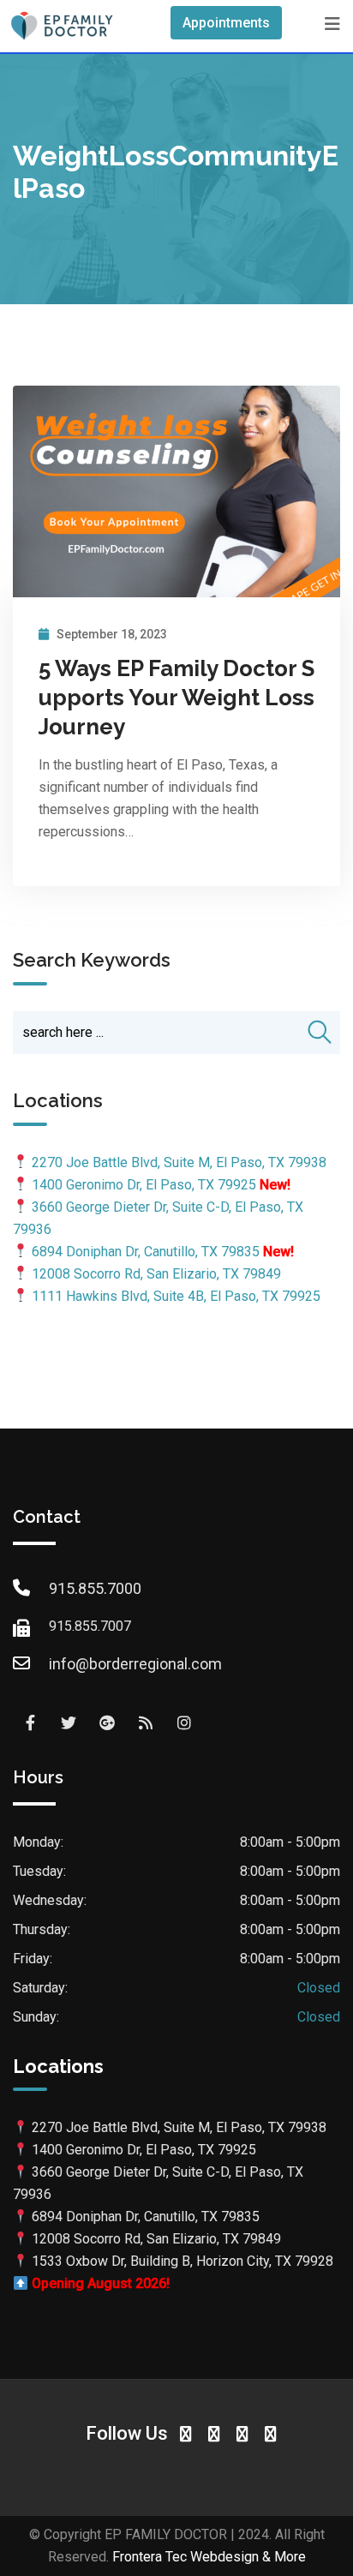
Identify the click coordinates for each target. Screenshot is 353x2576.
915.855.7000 (95, 1588)
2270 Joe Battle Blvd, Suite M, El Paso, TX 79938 (179, 1162)
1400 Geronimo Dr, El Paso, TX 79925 (144, 1185)
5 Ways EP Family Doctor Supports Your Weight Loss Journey (176, 698)
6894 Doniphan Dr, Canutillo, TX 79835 (146, 1252)
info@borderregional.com (135, 1664)
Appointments (226, 23)
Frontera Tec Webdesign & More (209, 2557)
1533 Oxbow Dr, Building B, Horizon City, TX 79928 (182, 2261)
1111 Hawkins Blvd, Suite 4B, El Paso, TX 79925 (176, 1296)
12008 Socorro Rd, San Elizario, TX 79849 (156, 1274)
